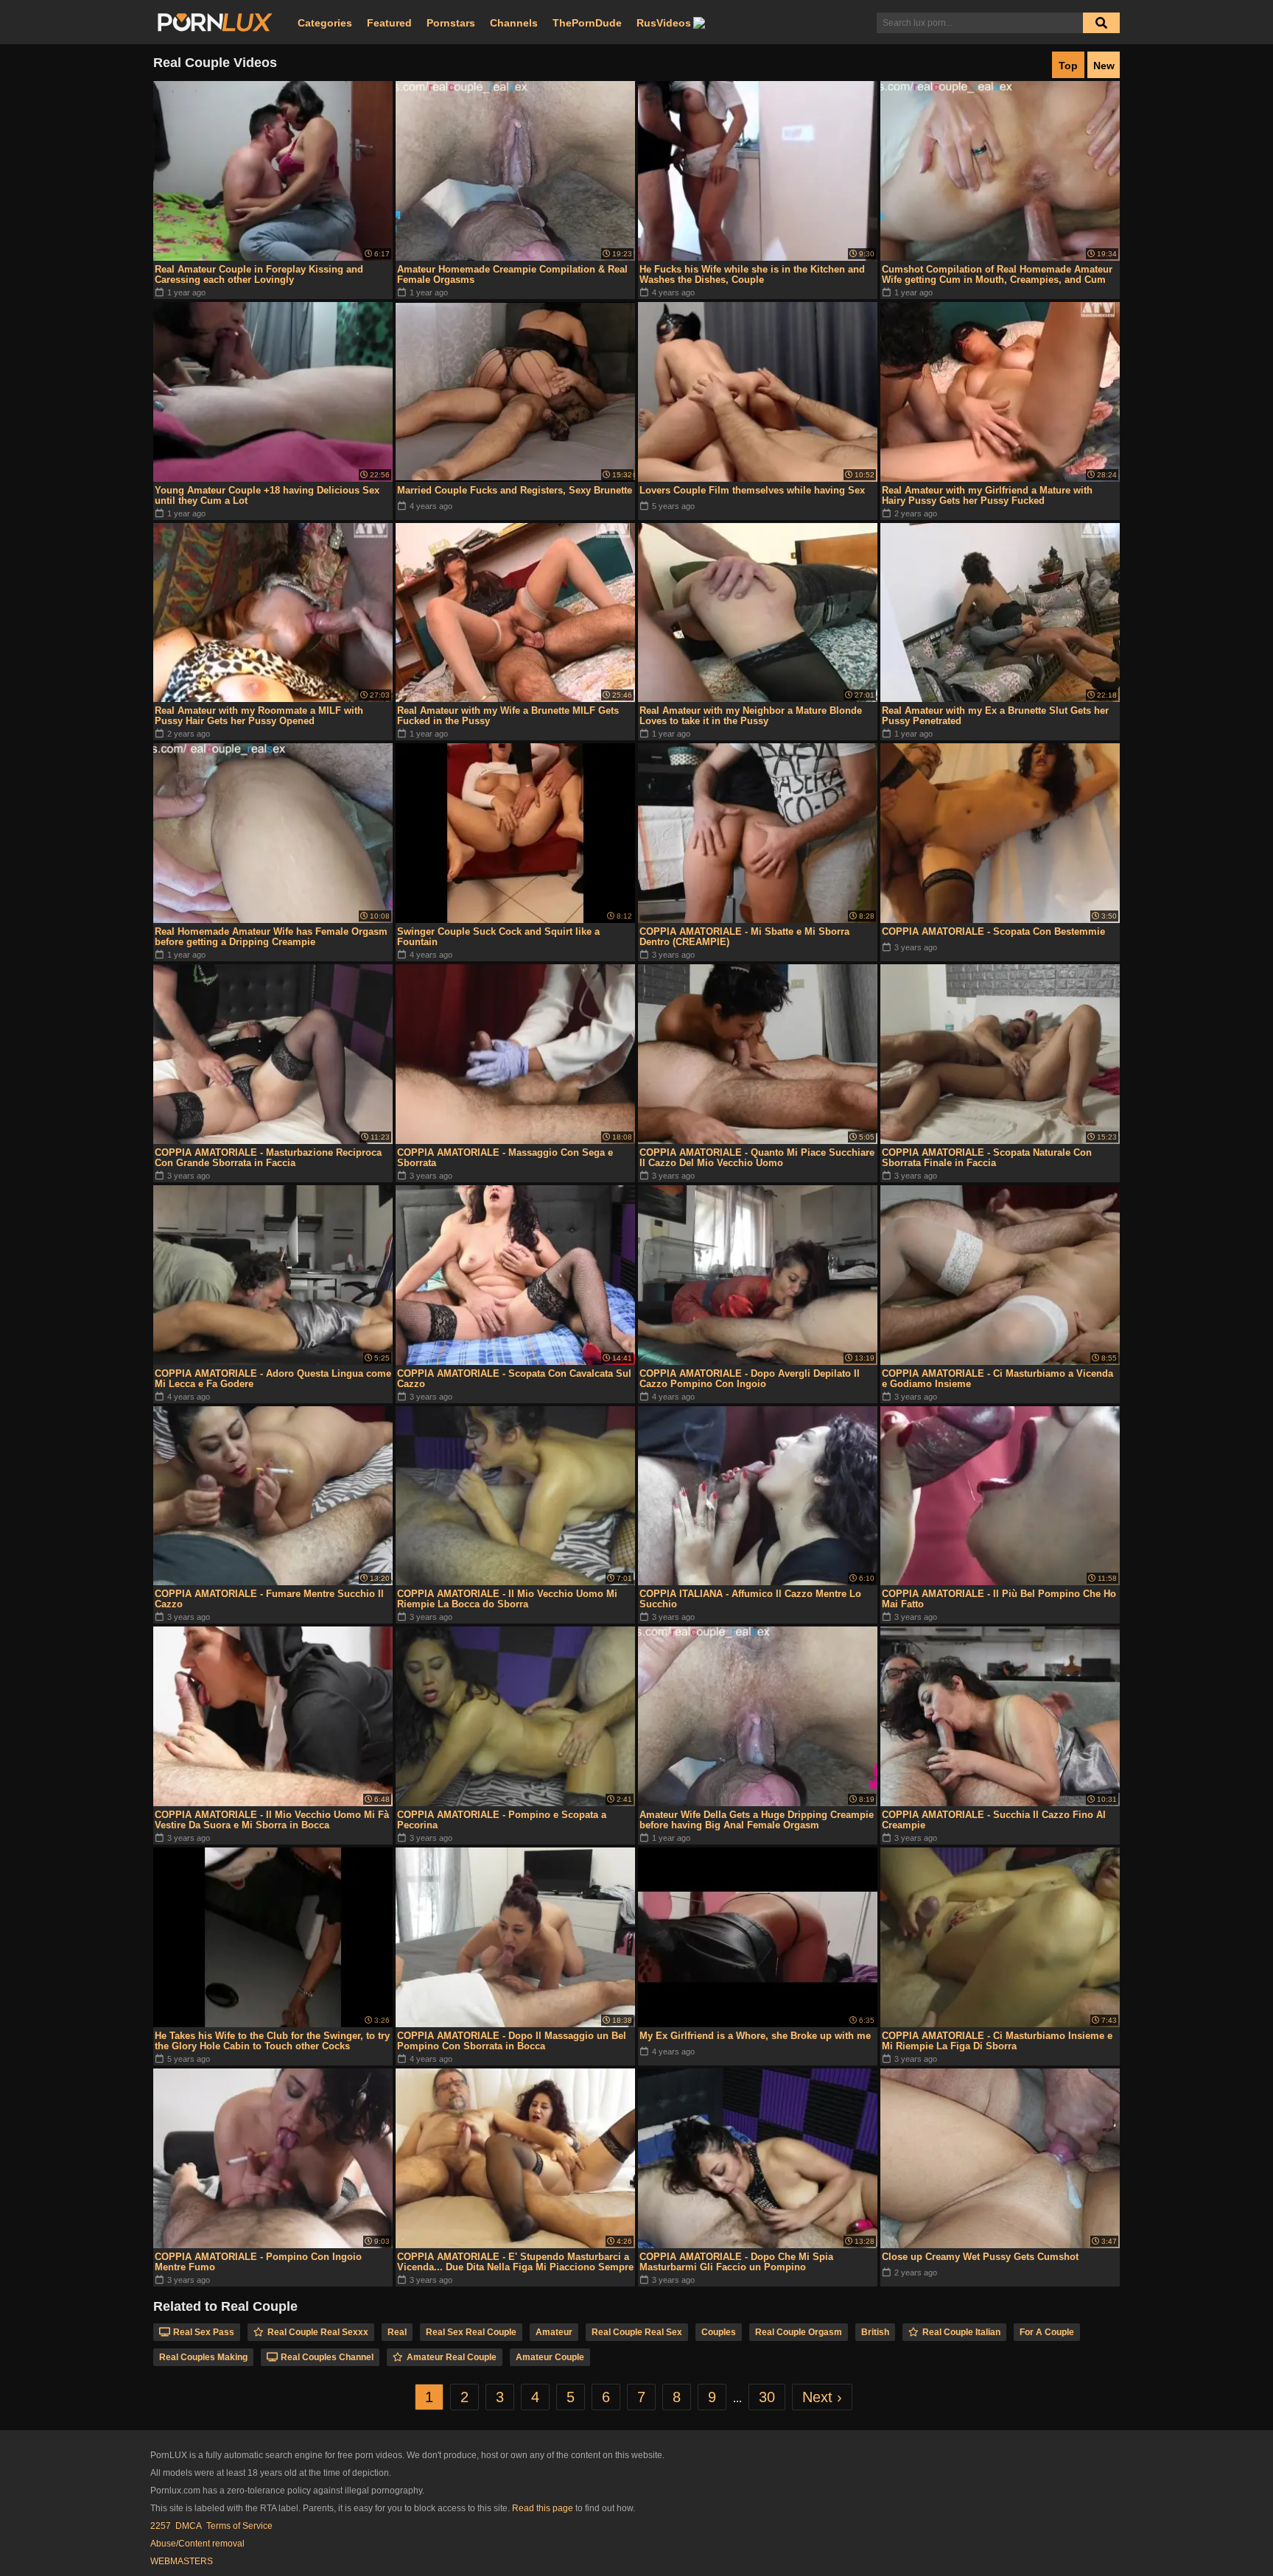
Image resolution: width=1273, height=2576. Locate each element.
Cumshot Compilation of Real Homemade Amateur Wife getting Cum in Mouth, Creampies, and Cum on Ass (997, 275)
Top (1068, 66)
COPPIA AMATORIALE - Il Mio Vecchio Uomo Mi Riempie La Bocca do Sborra (507, 1599)
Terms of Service (239, 2526)
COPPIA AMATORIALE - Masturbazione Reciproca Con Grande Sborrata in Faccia (268, 1158)
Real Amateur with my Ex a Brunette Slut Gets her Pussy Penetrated (995, 716)
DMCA (189, 2526)
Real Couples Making (203, 2357)
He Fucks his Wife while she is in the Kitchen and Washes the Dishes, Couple (752, 274)
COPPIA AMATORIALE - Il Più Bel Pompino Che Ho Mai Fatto (999, 1599)
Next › (822, 2397)
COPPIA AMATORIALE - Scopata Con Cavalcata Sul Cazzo (514, 1379)
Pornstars (451, 23)
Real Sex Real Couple (471, 2332)
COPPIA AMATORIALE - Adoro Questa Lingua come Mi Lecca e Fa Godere (273, 1379)
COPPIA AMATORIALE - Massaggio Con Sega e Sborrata (505, 1158)
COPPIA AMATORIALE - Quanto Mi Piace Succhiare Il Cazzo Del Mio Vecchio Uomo (757, 1158)
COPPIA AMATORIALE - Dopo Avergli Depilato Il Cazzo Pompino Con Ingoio (750, 1379)
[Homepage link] (215, 23)
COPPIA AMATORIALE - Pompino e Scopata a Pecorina (502, 1820)
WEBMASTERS (182, 2561)
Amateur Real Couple (452, 2357)
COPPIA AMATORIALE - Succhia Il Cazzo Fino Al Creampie (994, 1820)
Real (397, 2332)
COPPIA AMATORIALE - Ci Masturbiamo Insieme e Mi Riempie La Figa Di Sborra (997, 2041)
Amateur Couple (550, 2357)
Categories (325, 23)
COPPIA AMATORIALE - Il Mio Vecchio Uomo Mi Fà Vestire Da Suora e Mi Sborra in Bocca (272, 1820)
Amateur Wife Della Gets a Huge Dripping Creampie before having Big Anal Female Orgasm (757, 1820)
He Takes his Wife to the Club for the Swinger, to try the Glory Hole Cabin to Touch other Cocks (272, 2041)
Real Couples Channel (327, 2357)
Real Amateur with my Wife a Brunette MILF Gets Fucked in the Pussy (508, 716)
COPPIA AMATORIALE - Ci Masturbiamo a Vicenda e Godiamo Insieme (997, 1379)
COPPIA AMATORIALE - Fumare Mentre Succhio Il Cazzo (269, 1599)
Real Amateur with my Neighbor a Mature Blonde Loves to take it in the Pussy (751, 716)
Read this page (543, 2508)
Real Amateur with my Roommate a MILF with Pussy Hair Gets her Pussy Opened (259, 716)
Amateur (554, 2332)
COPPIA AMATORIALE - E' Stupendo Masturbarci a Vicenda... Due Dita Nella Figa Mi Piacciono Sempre (515, 2262)
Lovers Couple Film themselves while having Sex (752, 490)
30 (767, 2397)
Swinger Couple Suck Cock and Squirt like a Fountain (498, 937)
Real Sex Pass (204, 2332)
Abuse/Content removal (197, 2544)
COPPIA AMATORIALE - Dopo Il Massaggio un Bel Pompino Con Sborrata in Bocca (512, 2041)
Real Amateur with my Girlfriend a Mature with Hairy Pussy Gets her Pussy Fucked (987, 495)
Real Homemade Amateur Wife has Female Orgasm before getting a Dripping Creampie (271, 937)
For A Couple (1047, 2332)
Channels (514, 23)
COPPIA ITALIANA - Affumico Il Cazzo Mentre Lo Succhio (750, 1599)
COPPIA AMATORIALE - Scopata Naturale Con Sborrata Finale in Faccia (987, 1158)
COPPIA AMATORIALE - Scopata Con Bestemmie (993, 931)
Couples (719, 2332)
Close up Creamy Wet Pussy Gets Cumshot (980, 2257)
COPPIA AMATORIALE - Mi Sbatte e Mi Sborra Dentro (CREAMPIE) (744, 937)
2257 (161, 2526)
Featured (389, 23)
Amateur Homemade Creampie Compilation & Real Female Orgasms (512, 274)
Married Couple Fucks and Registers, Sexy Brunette (515, 490)
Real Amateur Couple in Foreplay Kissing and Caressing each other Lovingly (259, 274)
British (875, 2332)
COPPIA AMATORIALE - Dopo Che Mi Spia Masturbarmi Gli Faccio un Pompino (736, 2262)
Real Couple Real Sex (637, 2332)
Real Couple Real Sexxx (318, 2332)
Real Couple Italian (961, 2332)
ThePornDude (587, 23)
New (1104, 66)
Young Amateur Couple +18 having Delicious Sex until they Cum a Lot (267, 495)
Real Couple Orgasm (799, 2332)
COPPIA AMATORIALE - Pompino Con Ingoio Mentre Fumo (258, 2262)
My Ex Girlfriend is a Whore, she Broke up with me (755, 2036)
